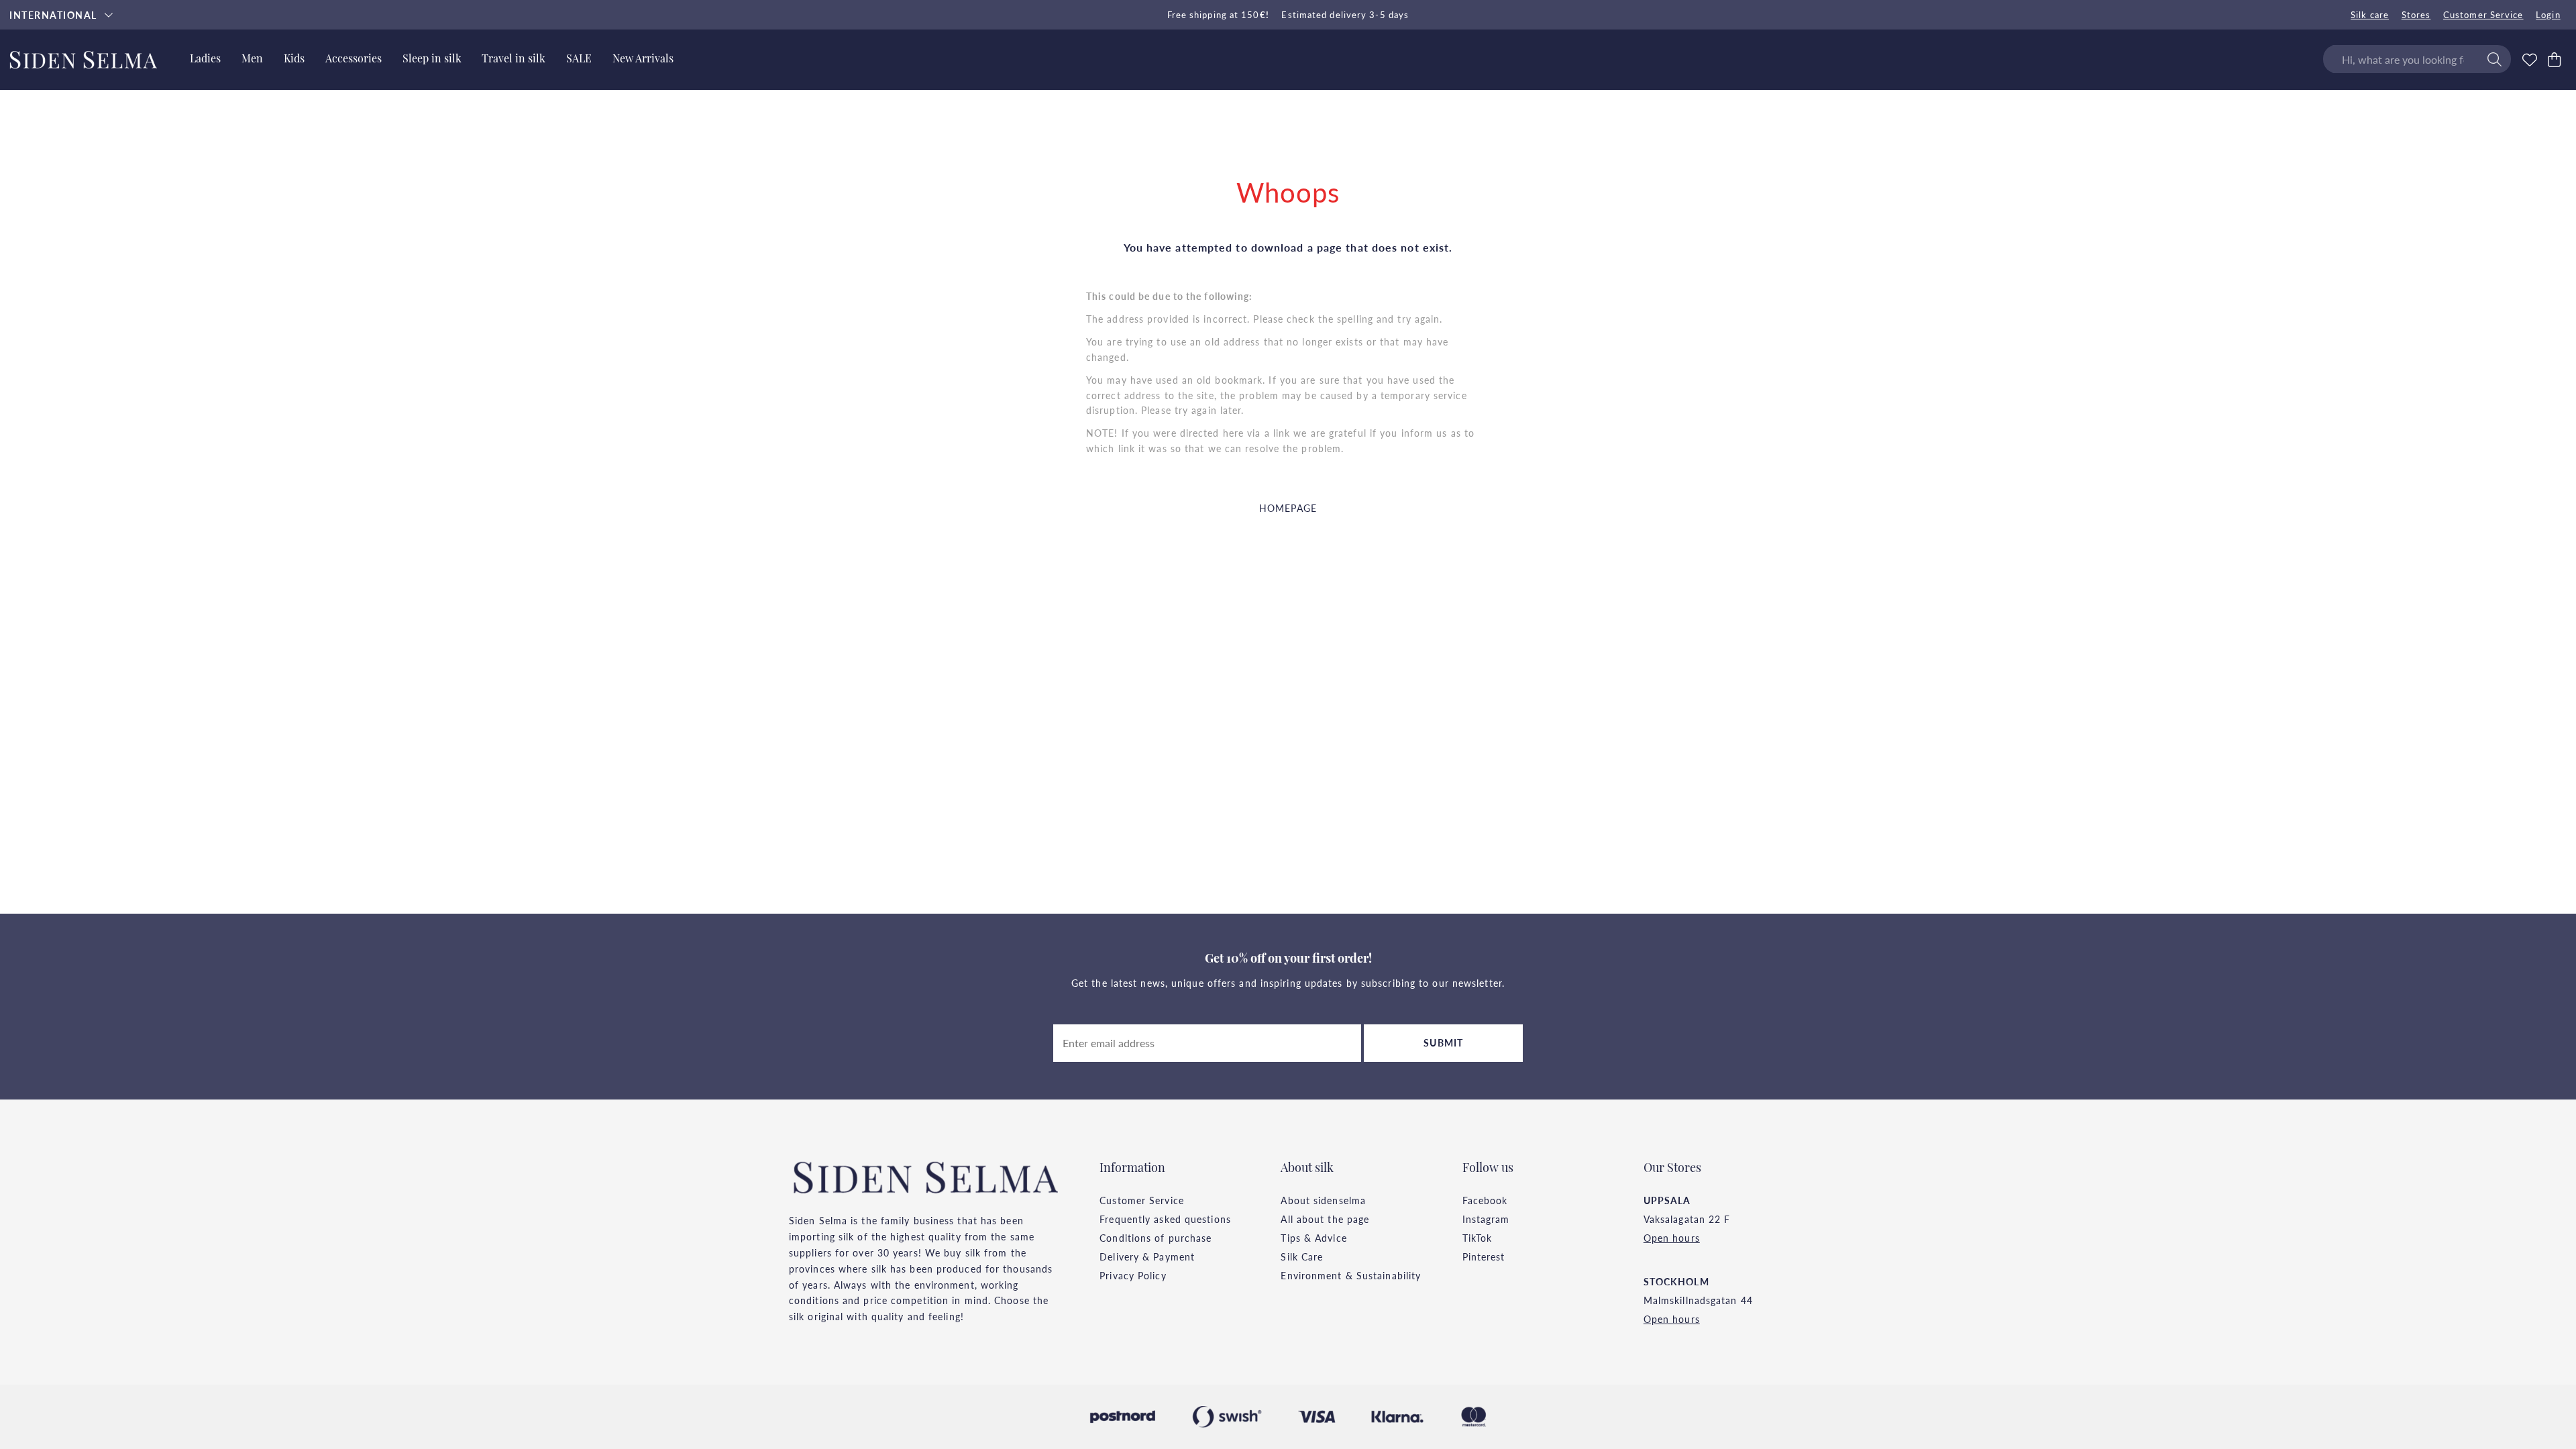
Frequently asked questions (1165, 1219)
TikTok (1478, 1238)
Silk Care (1302, 1256)
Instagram (1486, 1219)
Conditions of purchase (1156, 1238)
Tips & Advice (1313, 1238)
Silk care (2370, 15)
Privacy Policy (1133, 1275)
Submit (1443, 1042)
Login (2548, 15)
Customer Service (2483, 15)
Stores (2416, 15)
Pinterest (1484, 1256)
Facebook (1485, 1200)
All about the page (1325, 1219)
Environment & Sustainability (1351, 1275)
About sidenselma (1323, 1200)
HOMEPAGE (1288, 508)
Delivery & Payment (1147, 1256)
